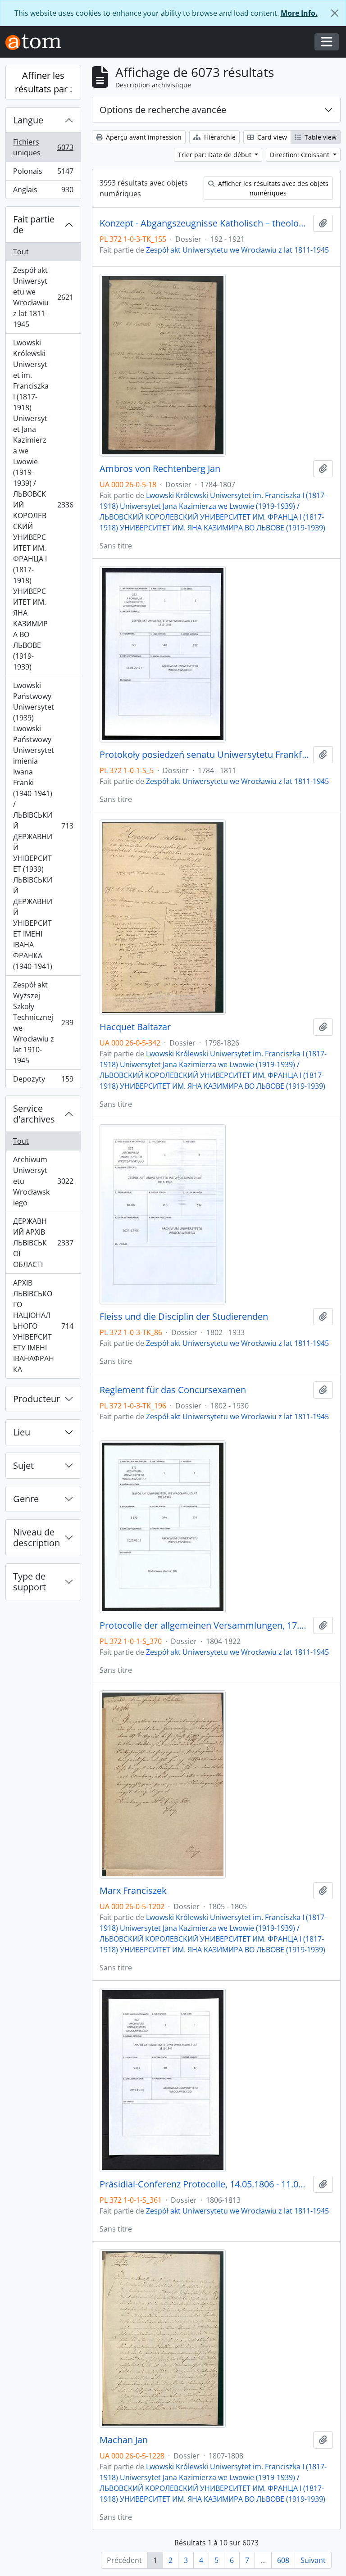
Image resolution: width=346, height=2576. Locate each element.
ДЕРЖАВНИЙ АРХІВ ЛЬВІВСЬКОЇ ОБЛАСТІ (43, 1243)
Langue (28, 120)
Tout (21, 252)
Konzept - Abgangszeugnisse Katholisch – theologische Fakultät (205, 223)
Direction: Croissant (300, 155)
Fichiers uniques (43, 147)
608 (283, 2560)
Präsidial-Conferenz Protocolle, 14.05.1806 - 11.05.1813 (205, 2184)
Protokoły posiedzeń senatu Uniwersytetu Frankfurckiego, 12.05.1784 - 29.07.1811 (205, 755)
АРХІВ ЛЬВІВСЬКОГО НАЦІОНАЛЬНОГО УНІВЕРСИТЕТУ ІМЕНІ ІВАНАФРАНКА (43, 1326)
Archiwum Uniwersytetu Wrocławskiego (43, 1181)
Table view (320, 137)
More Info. (299, 13)
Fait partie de (34, 224)
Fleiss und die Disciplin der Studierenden (184, 1317)
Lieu (22, 1432)
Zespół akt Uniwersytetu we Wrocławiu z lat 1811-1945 (43, 297)
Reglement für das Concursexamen (173, 1390)
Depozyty (43, 1081)
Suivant (313, 2560)
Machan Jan (124, 2440)
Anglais (43, 192)
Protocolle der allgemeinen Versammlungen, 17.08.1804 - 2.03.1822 (205, 1625)
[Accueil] (37, 42)
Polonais (43, 173)
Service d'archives (34, 1114)
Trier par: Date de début (216, 155)
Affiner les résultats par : (43, 82)
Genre (26, 1499)
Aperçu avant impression (143, 137)
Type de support (30, 1582)
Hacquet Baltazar (135, 1027)
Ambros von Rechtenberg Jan (160, 469)
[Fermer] (335, 13)
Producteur (36, 1399)
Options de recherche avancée (163, 110)
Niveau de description (36, 1537)
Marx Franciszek (133, 1891)
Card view (271, 137)
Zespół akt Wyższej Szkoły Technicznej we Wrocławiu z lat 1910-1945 (43, 1023)
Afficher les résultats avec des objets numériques (272, 188)
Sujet (23, 1465)
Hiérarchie (219, 137)
